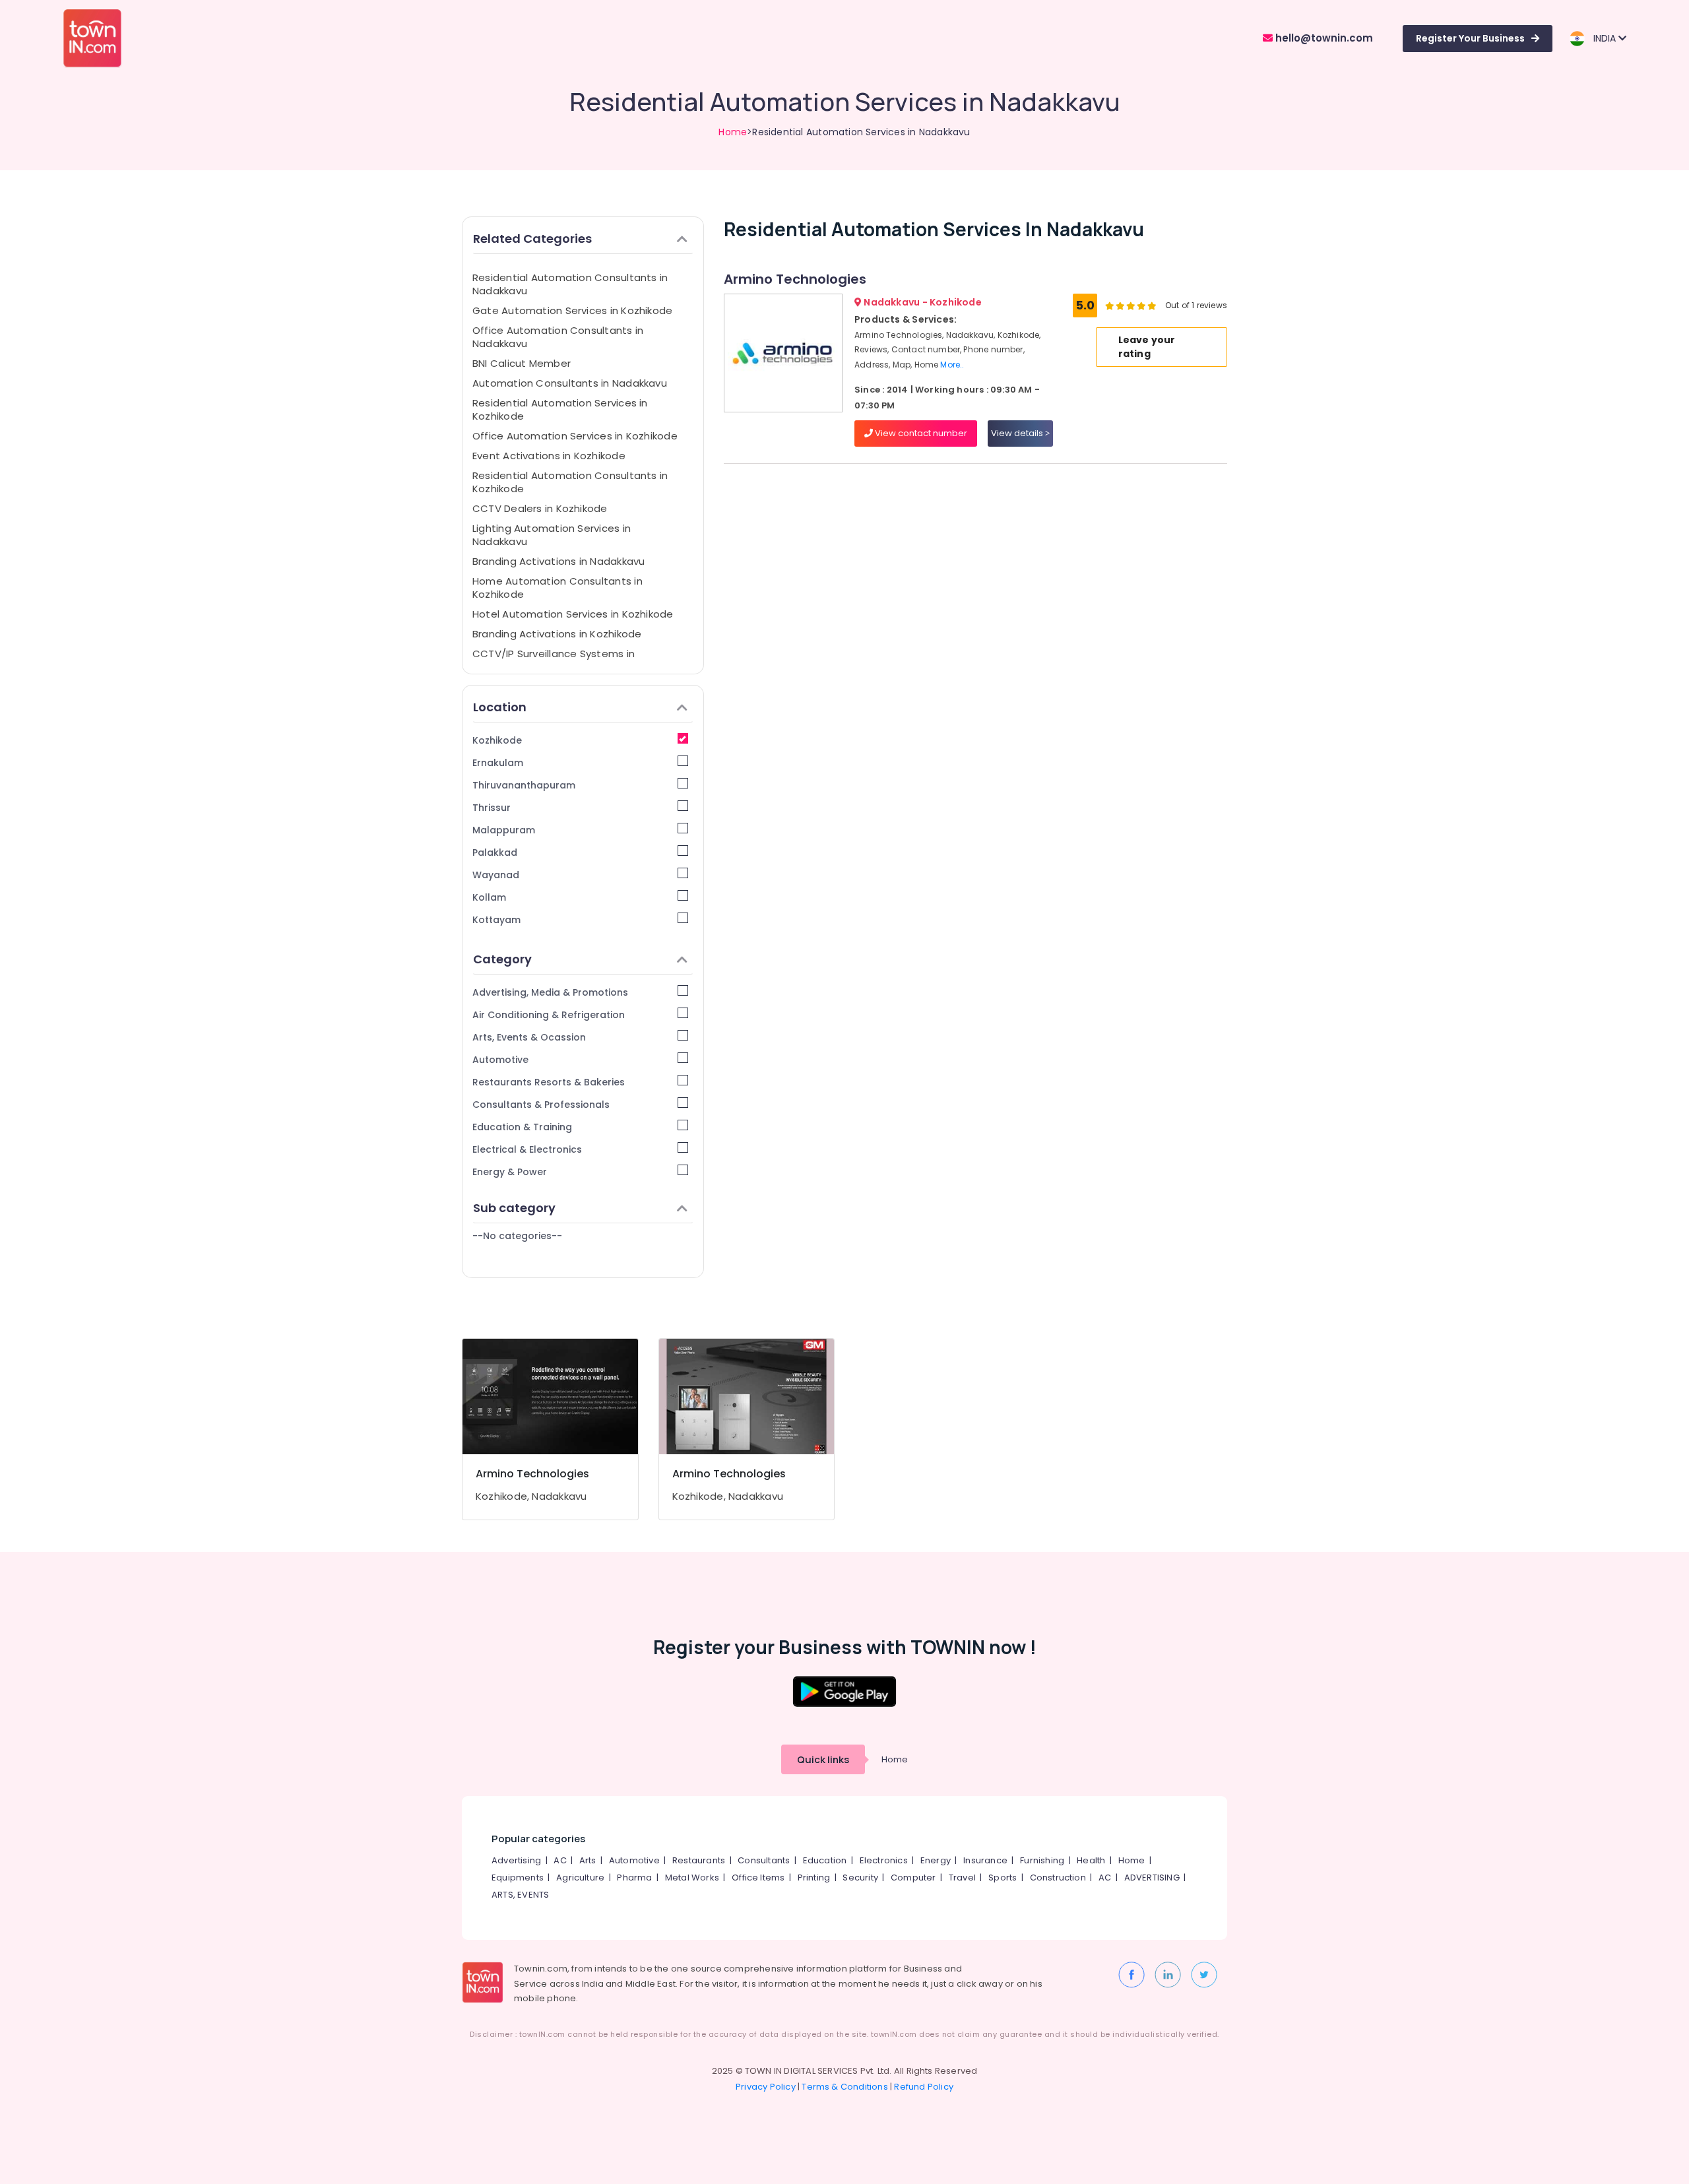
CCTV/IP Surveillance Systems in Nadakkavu (554, 660)
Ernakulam (498, 763)
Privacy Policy (766, 2087)
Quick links (823, 1759)
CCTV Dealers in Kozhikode (540, 508)
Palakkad (495, 852)
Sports (1003, 1878)
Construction (1058, 1878)
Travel (962, 1878)
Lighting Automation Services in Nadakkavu (552, 535)
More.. (952, 365)
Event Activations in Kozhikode (549, 456)
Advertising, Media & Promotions (550, 992)
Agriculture (580, 1878)
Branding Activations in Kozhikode (557, 634)
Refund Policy (924, 2087)
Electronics (884, 1860)
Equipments (518, 1878)
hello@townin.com (1323, 38)
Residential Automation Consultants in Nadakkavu (570, 284)
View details (1018, 433)
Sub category (514, 1208)
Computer (913, 1878)
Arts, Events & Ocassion (529, 1037)
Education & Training (522, 1127)
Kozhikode (497, 740)
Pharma (634, 1878)
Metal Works (692, 1878)
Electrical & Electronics (527, 1149)
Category (502, 959)
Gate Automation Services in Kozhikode (572, 310)
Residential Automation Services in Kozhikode (560, 409)
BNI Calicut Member (522, 363)
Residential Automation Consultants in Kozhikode (570, 482)
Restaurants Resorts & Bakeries (549, 1082)
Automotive (500, 1060)
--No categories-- (517, 1236)
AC (560, 1860)
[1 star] (1152, 305)
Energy (936, 1860)
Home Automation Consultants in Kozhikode (558, 588)
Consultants (764, 1860)
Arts (588, 1860)
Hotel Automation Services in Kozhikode (573, 614)
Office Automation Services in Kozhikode (575, 436)
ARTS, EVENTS (520, 1895)
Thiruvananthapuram (524, 785)
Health (1091, 1860)
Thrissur (492, 808)
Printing (814, 1878)
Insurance (985, 1860)
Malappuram (504, 830)
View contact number (920, 433)
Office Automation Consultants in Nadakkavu (558, 337)
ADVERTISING (1152, 1878)
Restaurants (699, 1860)
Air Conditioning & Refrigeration (549, 1015)
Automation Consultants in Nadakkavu (570, 383)
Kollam (489, 897)
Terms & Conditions (845, 2087)
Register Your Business (1470, 38)
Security (860, 1878)
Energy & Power (510, 1172)
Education (825, 1860)
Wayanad (496, 875)
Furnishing (1042, 1860)
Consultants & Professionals (541, 1105)
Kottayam (496, 920)
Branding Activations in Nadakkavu (558, 561)
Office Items (758, 1878)
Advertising (516, 1860)
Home (733, 132)
